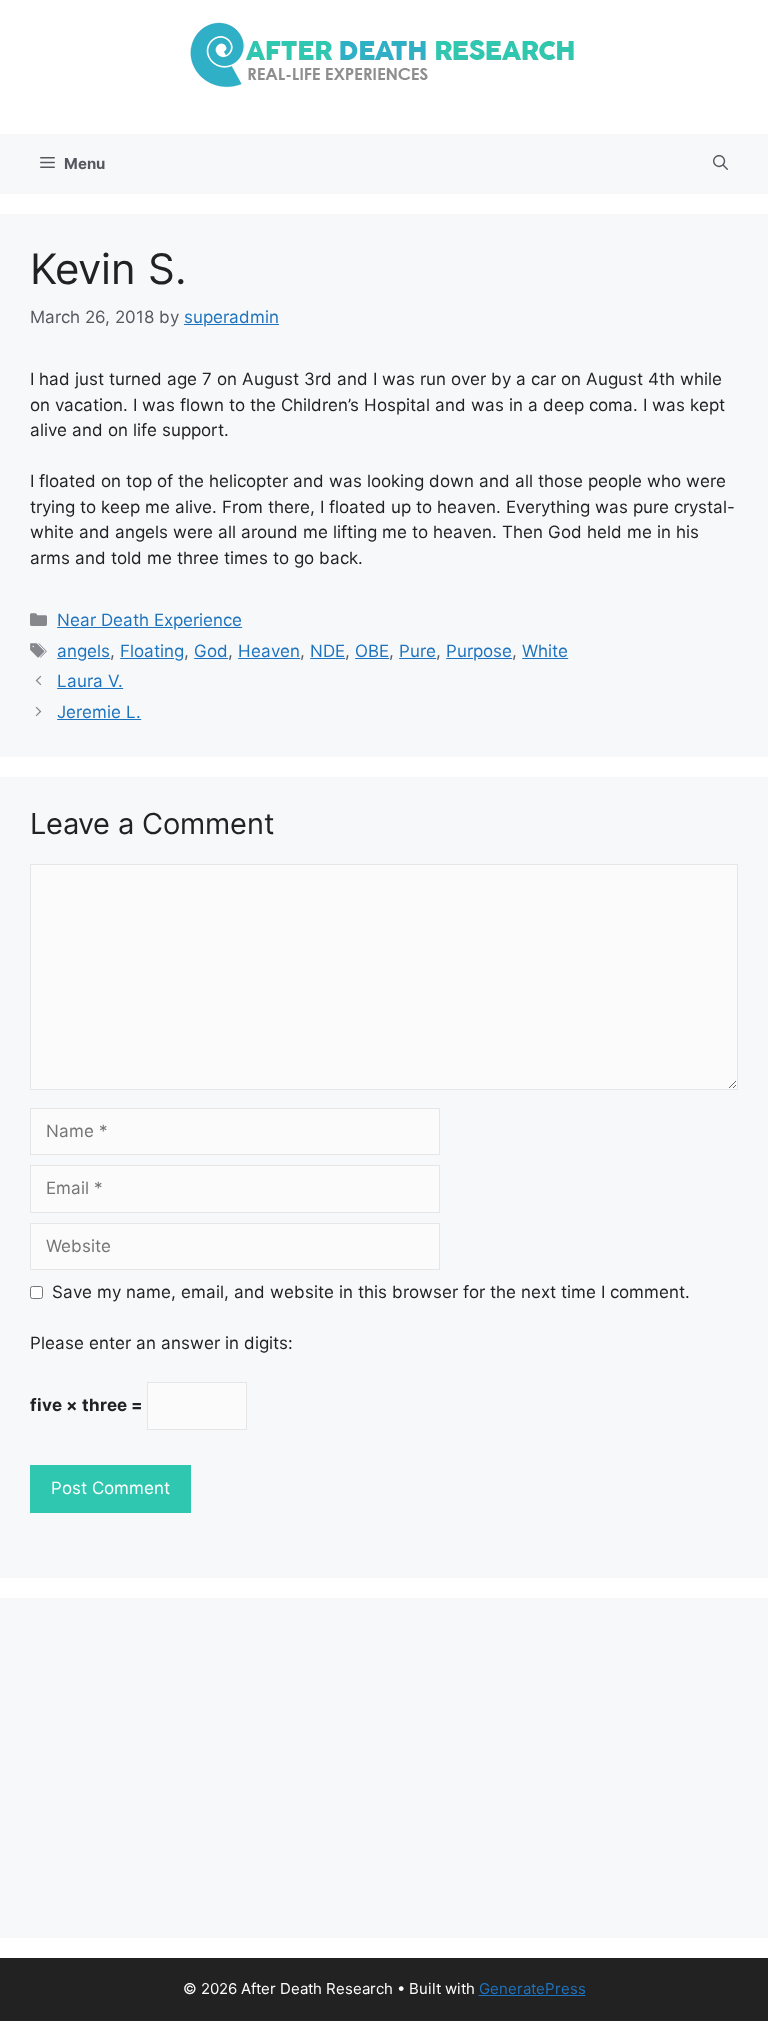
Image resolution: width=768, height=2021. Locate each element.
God (211, 651)
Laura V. (90, 681)
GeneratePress (532, 1988)
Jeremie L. (99, 712)
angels (83, 651)
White (545, 651)
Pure (417, 651)
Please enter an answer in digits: (161, 1343)
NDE (327, 651)
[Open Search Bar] (720, 164)
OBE (372, 651)
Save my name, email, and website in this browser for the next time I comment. (371, 1292)
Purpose (479, 651)
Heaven (269, 651)
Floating (152, 651)
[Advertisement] (384, 1768)
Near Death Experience (149, 620)
